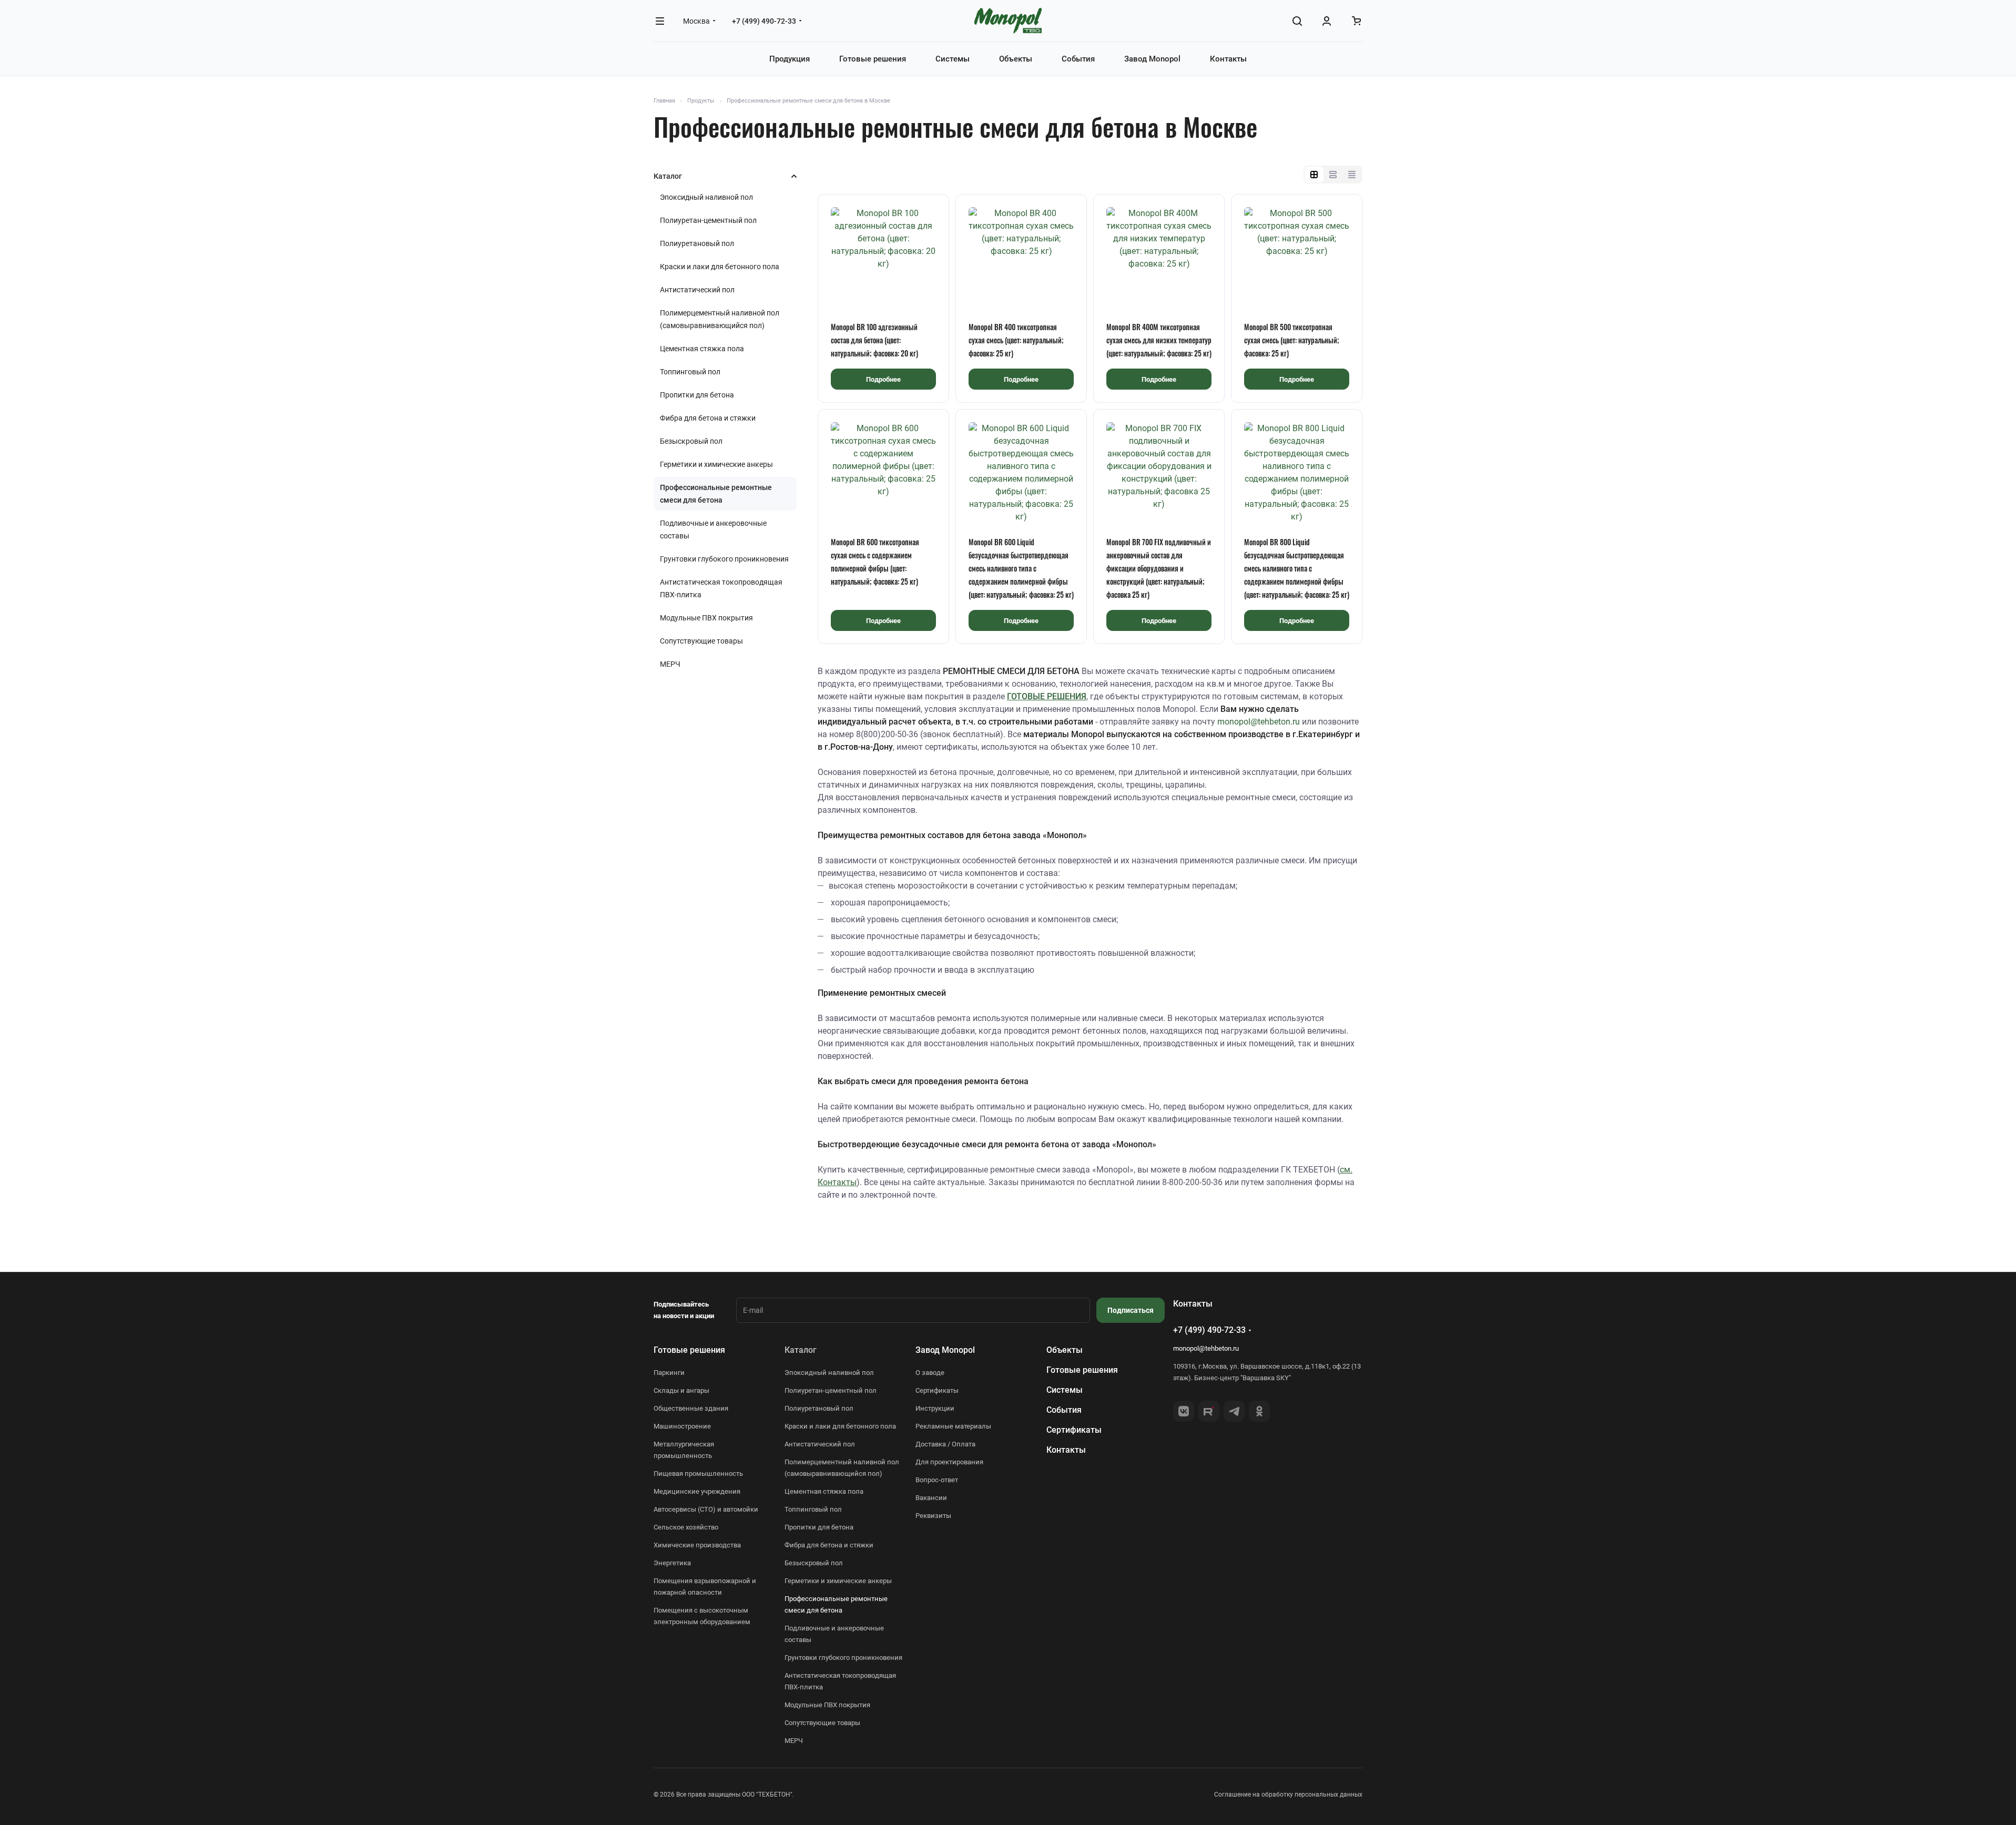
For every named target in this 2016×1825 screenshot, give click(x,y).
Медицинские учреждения (697, 1491)
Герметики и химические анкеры (716, 464)
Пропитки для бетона (697, 395)
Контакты (1066, 1450)
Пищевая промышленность (698, 1474)
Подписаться (1131, 1310)
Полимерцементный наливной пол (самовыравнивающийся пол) (720, 319)
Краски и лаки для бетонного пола (720, 267)
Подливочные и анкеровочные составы (713, 529)
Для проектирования (949, 1462)
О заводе (930, 1373)
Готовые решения (689, 1350)
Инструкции (935, 1408)
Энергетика (672, 1563)
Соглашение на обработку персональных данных (1288, 1795)
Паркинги (669, 1373)
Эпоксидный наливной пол (706, 197)
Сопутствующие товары (701, 641)
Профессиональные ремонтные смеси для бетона (716, 494)
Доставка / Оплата (945, 1444)
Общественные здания (691, 1408)
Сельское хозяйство (686, 1527)
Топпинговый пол (690, 372)
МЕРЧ (670, 664)
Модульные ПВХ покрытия (706, 618)
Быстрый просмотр (884, 286)
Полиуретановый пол (697, 243)
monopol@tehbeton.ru (1259, 722)
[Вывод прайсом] (1352, 175)
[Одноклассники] (1259, 1411)
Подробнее (883, 379)
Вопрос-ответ (937, 1480)
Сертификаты (937, 1390)
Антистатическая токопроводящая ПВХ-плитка (721, 588)
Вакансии (931, 1498)
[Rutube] (1209, 1411)
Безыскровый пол (691, 441)
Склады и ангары (681, 1390)
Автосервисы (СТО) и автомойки (706, 1509)
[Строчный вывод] (1333, 175)
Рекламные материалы (953, 1426)
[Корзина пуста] (1356, 21)
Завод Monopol (945, 1350)
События (1064, 1410)
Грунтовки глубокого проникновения (724, 559)
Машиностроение (682, 1426)
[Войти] (1327, 21)
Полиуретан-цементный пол (708, 220)
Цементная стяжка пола (702, 349)
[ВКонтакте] (1184, 1411)
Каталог (801, 1350)
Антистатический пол (697, 290)
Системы (1065, 1390)
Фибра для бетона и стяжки (708, 418)
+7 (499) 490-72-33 (764, 21)
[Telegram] (1234, 1411)
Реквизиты (933, 1516)
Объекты (1065, 1350)
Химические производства (697, 1545)
